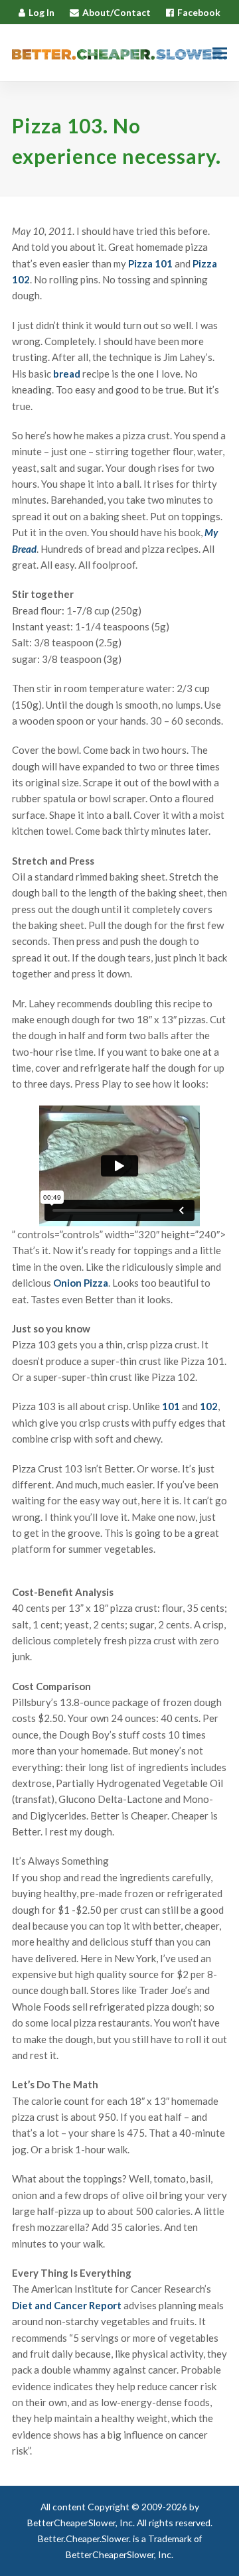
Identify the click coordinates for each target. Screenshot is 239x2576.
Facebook (199, 12)
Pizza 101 (150, 263)
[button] (220, 53)
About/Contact (117, 12)
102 (209, 1406)
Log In (41, 12)
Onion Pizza (81, 1283)
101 (171, 1406)
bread (67, 374)
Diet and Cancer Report (67, 2305)
